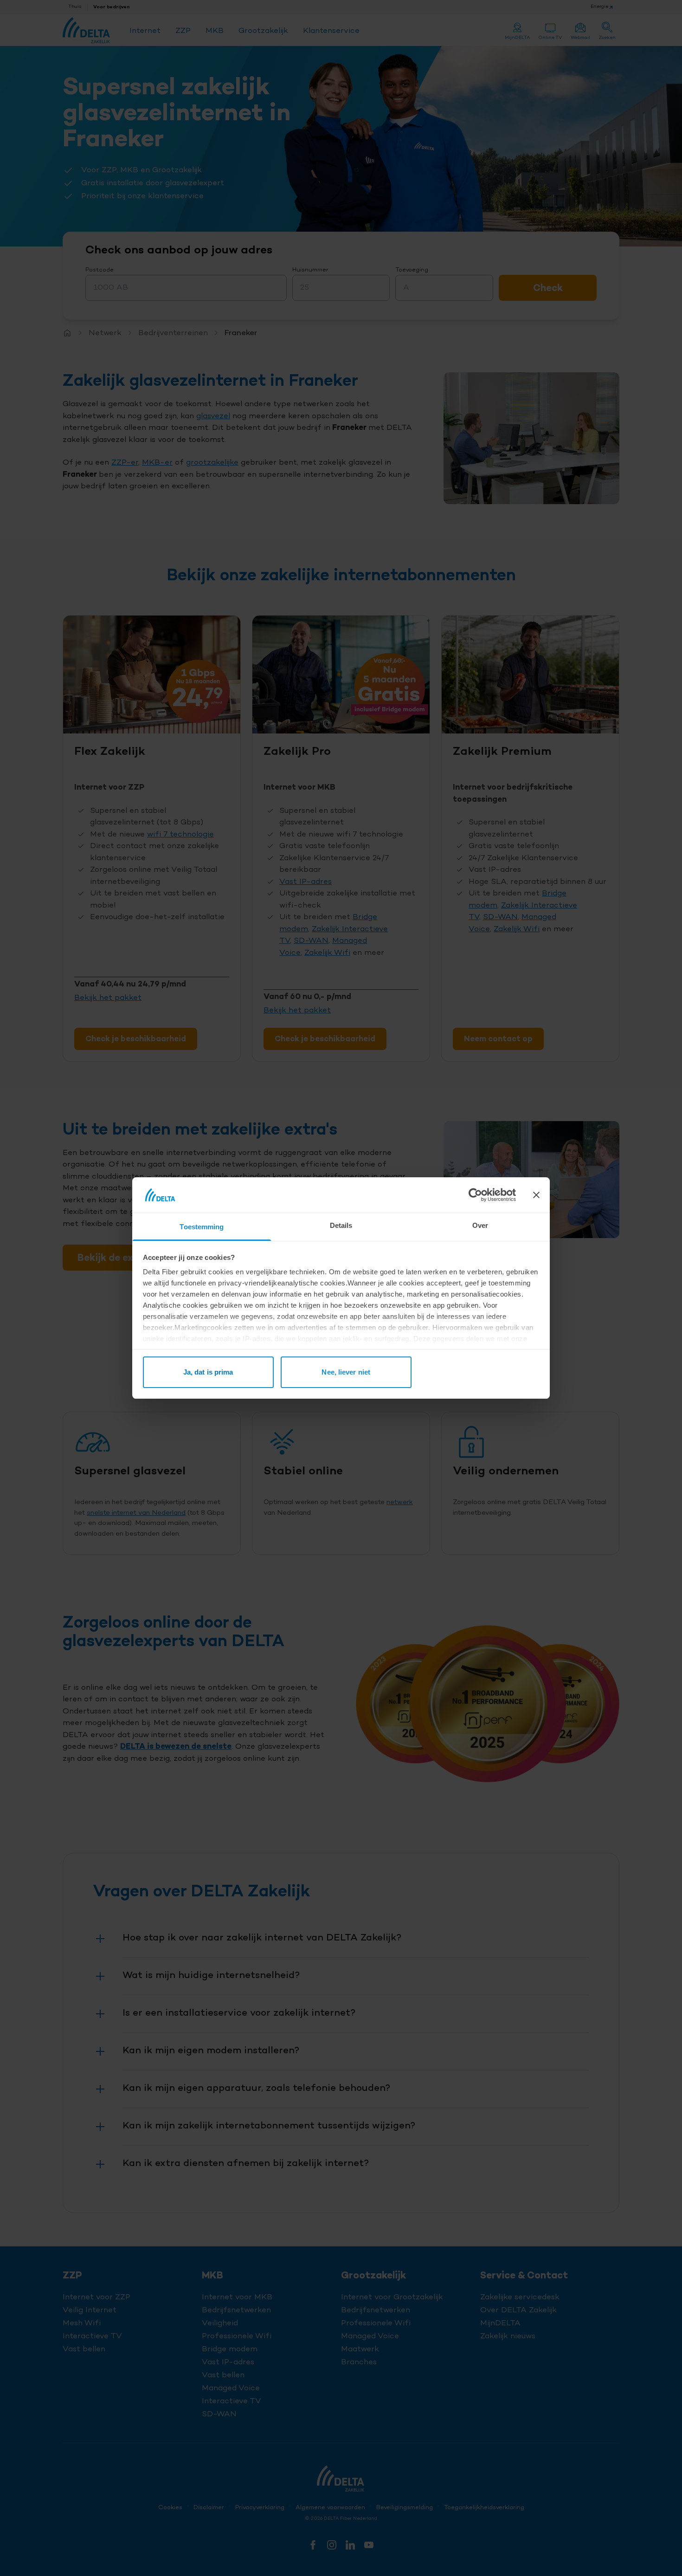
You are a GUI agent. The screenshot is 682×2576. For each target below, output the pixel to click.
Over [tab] (480, 1225)
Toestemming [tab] (202, 1227)
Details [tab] (341, 1225)
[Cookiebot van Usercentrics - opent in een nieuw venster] (475, 1195)
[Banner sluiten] (536, 1195)
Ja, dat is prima (208, 1372)
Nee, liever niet (346, 1372)
